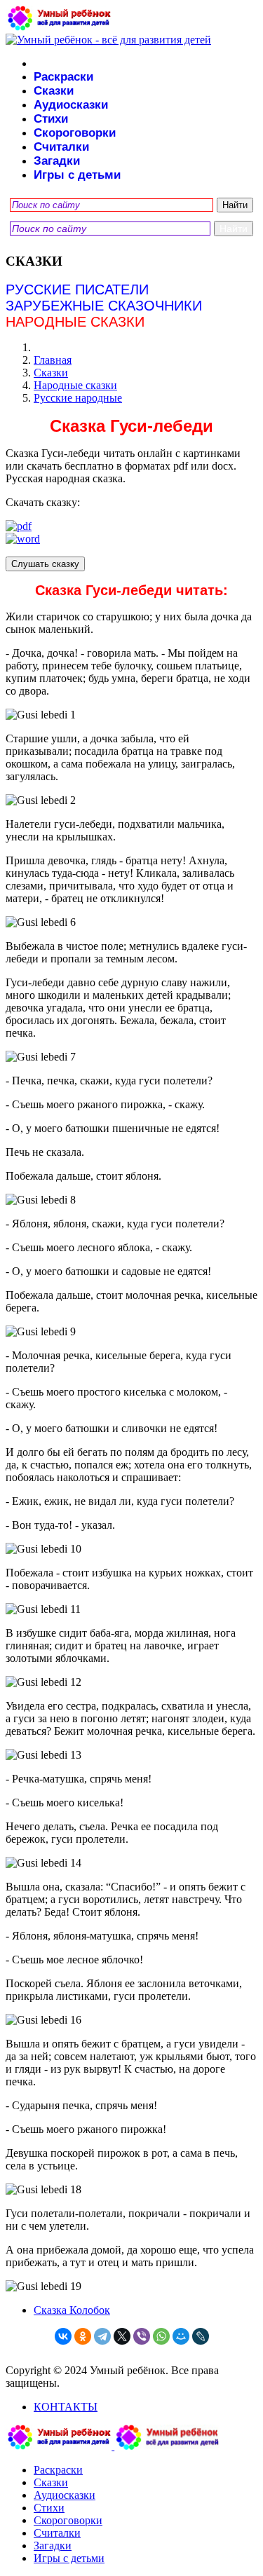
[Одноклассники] (83, 2336)
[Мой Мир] (181, 2336)
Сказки (54, 91)
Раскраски (63, 77)
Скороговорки (75, 133)
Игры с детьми (77, 175)
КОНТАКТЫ (66, 2407)
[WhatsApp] (161, 2336)
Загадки (57, 161)
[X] (122, 2336)
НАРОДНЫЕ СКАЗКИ (75, 322)
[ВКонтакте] (63, 2336)
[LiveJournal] (201, 2336)
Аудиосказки (71, 105)
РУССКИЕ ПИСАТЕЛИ (77, 289)
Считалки (61, 147)
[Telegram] (102, 2336)
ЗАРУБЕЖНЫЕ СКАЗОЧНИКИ (104, 306)
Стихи (51, 119)
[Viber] (142, 2336)
